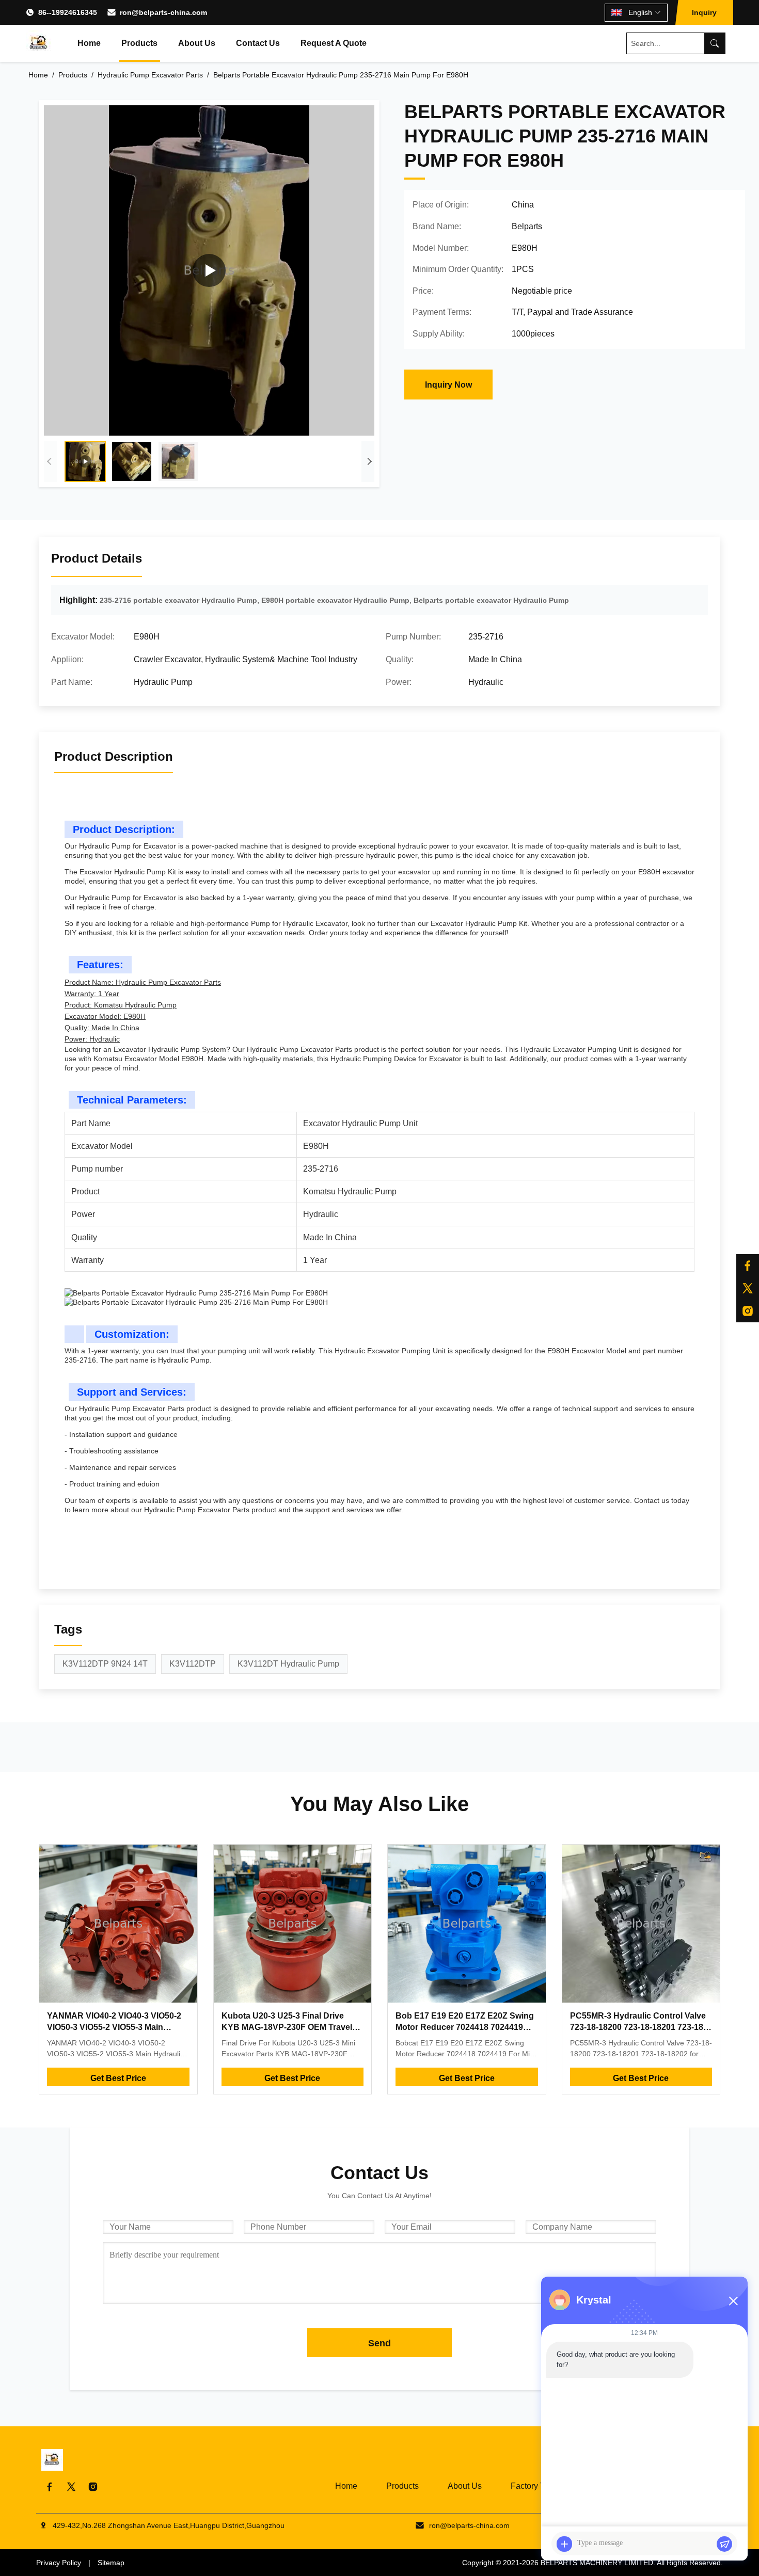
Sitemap (111, 2563)
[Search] (715, 43)
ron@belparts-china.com (163, 12)
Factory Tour (533, 2486)
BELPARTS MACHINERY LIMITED (597, 2563)
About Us (197, 43)
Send (379, 2343)
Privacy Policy (59, 2563)
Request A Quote (334, 43)
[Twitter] (748, 1288)
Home (89, 43)
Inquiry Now (448, 385)
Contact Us (258, 43)
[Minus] (733, 2301)
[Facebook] (748, 1266)
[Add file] (564, 2544)
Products (139, 43)
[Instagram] (748, 1311)
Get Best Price (118, 2078)
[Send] (724, 2544)
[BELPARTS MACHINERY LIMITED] (39, 43)
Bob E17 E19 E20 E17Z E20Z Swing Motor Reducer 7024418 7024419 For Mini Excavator (465, 2027)
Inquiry (704, 12)
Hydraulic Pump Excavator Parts (150, 75)
